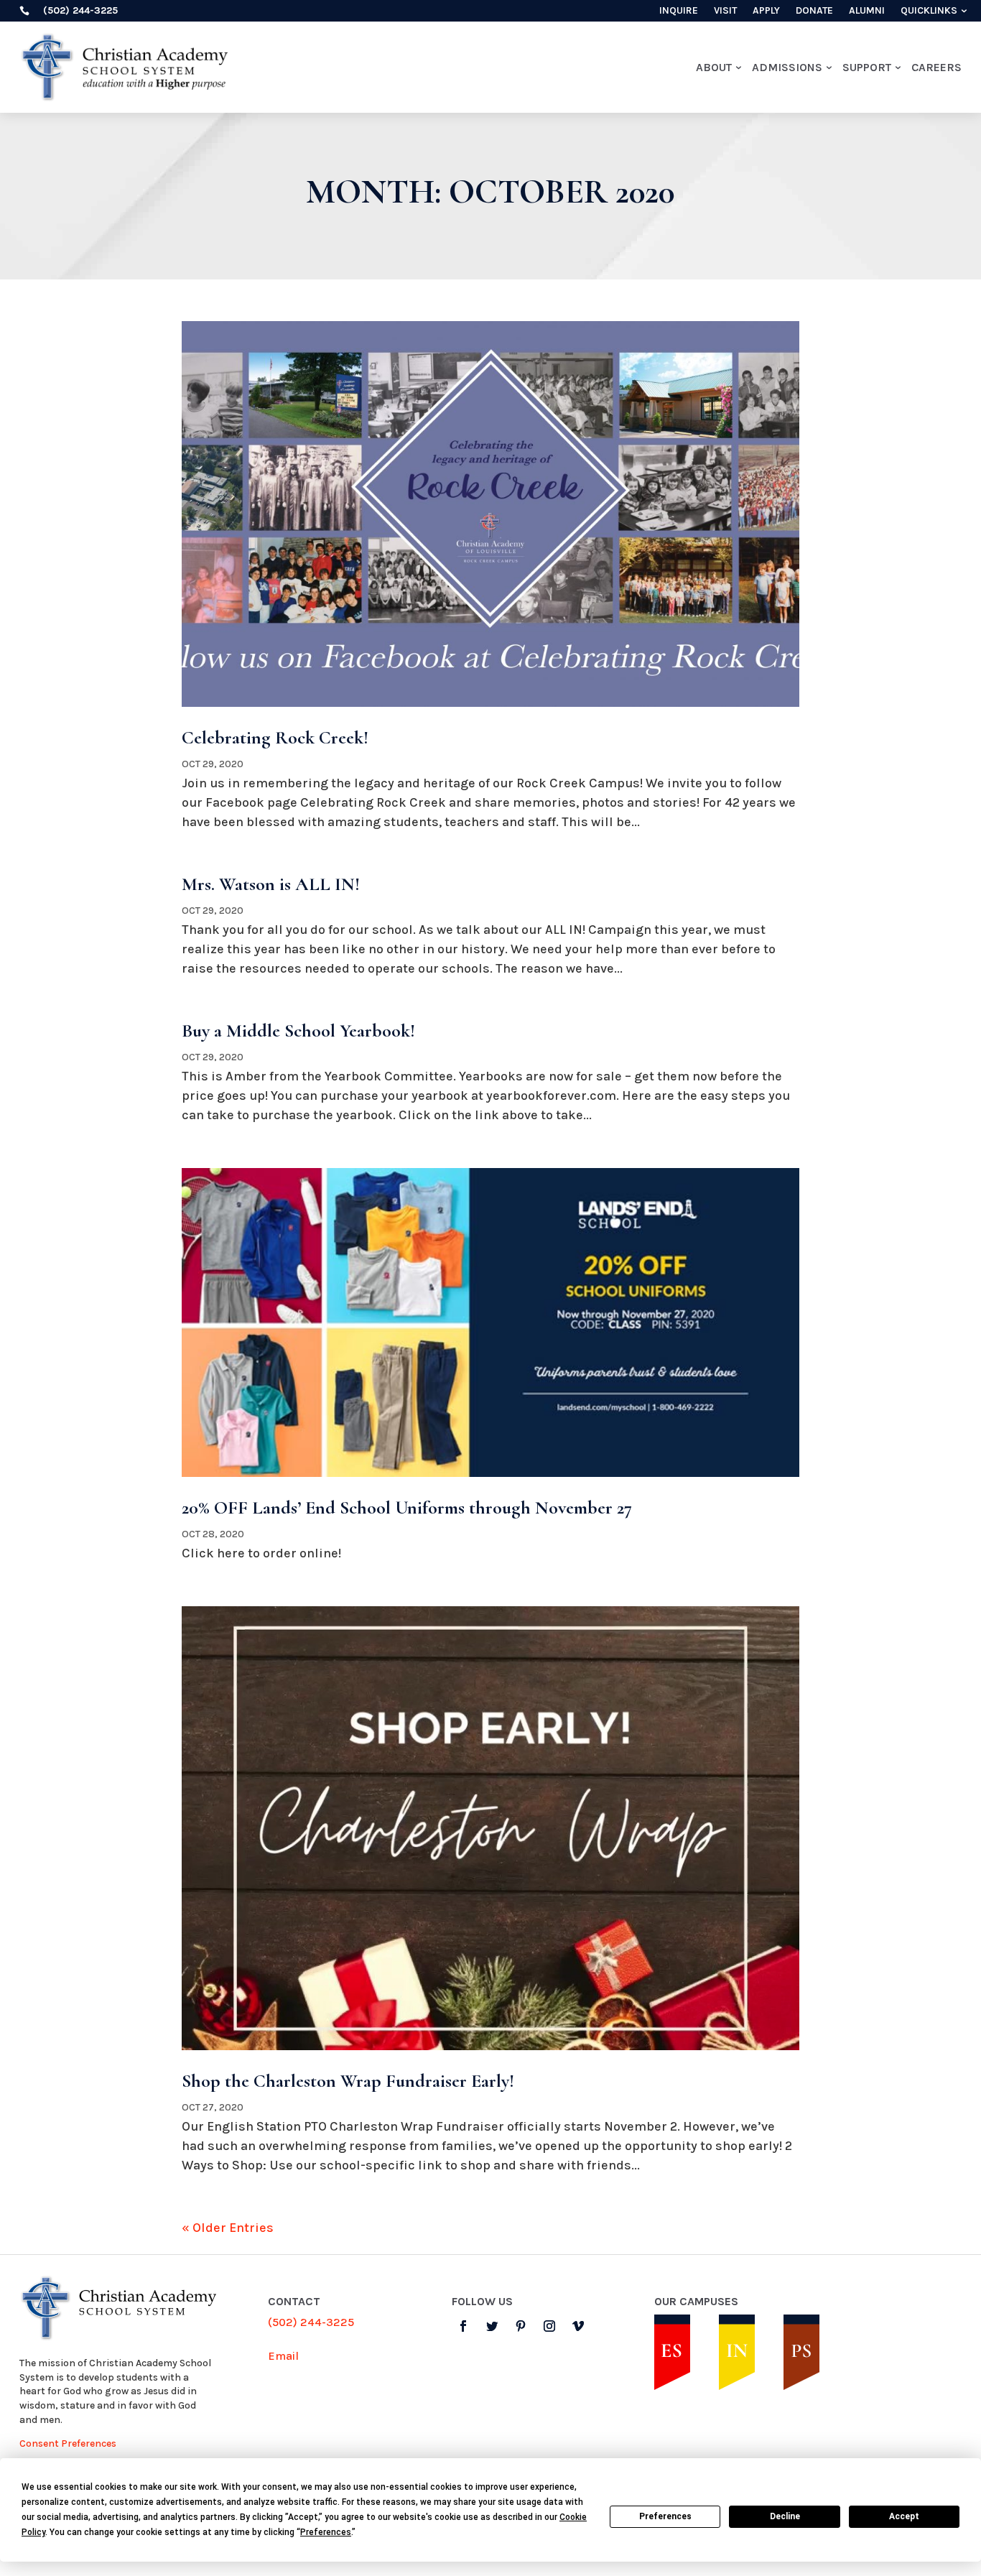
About (714, 67)
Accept (904, 2516)
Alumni (867, 11)
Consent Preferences (68, 2443)
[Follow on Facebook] (463, 2326)
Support (867, 67)
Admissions (787, 67)
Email (283, 2356)
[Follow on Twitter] (492, 2326)
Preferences (665, 2516)
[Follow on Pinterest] (521, 2326)
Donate (814, 11)
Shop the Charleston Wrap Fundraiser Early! (348, 2081)
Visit (725, 11)
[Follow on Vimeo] (578, 2326)
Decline (785, 2516)
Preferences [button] (326, 2532)
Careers (936, 67)
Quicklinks (929, 11)
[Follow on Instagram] (549, 2326)
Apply (766, 11)
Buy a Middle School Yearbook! (298, 1030)
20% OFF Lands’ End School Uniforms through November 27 (407, 1507)
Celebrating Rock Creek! (275, 737)
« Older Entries (228, 2228)
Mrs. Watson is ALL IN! (271, 884)
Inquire (679, 11)
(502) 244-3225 (311, 2322)
